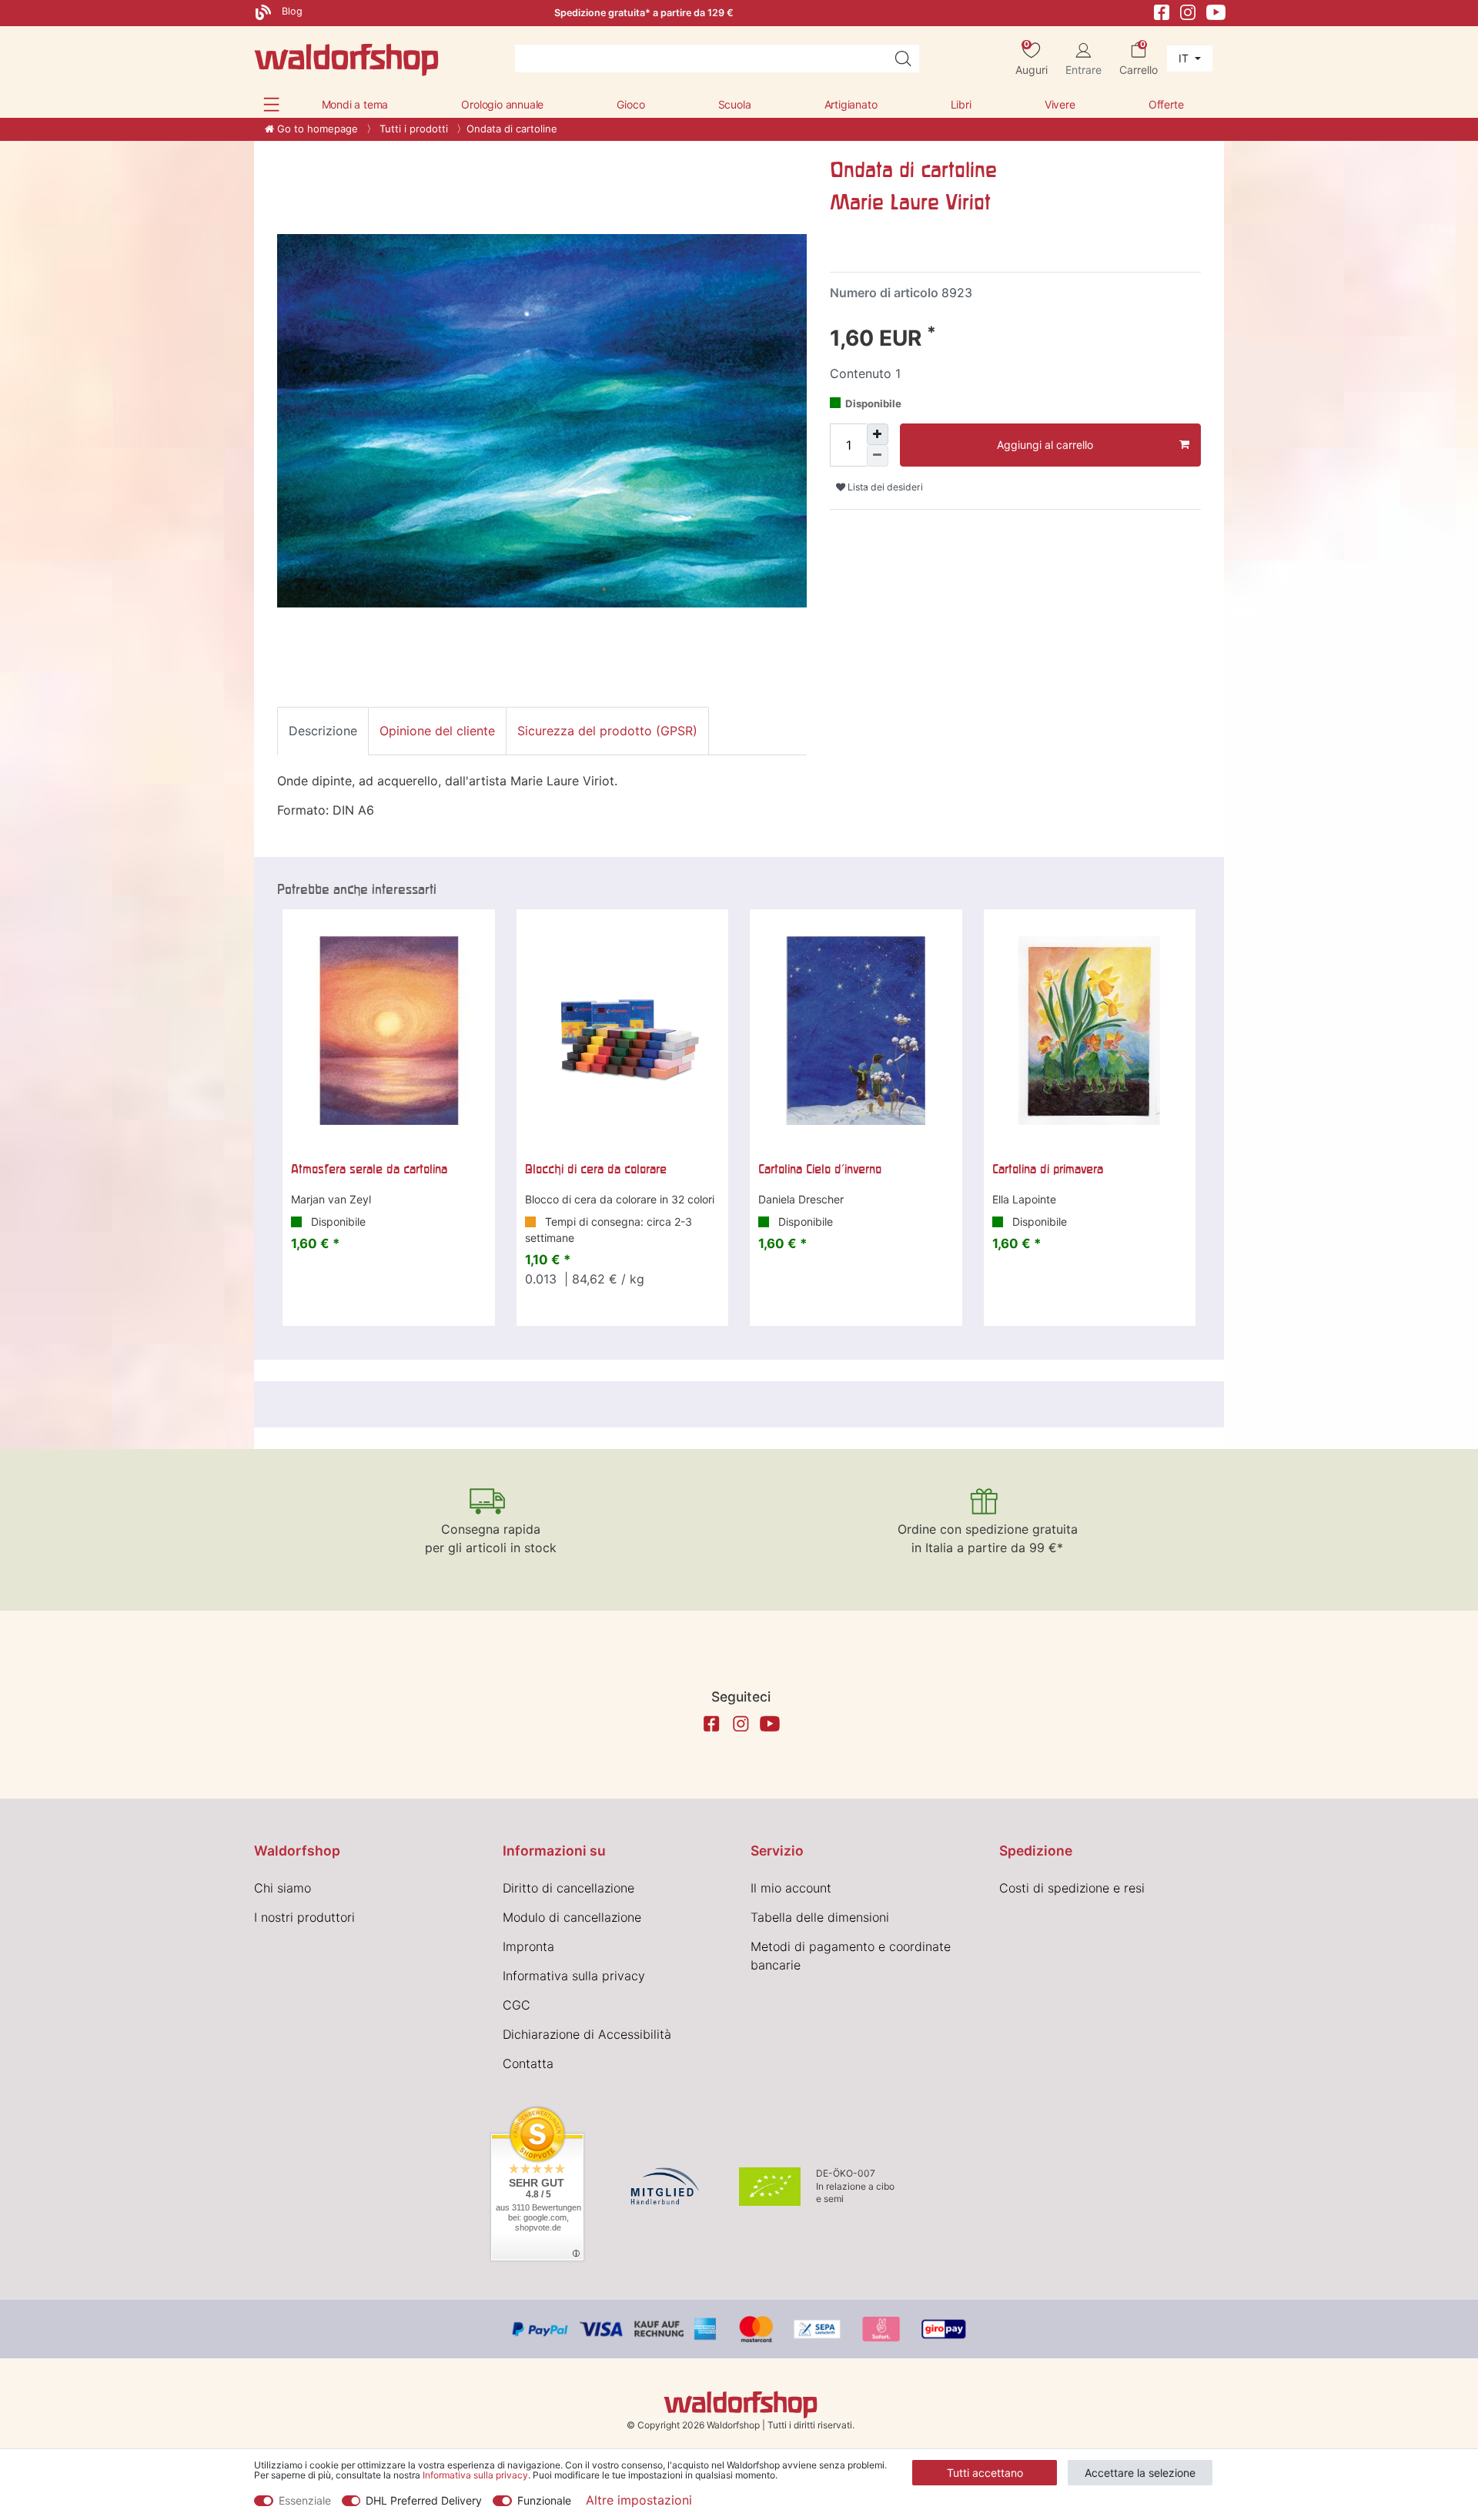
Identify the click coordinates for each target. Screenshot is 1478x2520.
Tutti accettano (985, 2473)
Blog (291, 11)
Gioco (630, 104)
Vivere (1060, 104)
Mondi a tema (355, 104)
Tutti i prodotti (412, 129)
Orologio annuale (502, 104)
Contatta (528, 2063)
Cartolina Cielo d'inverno (820, 1169)
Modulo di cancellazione (572, 1917)
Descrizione (323, 731)
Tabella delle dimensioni (820, 1917)
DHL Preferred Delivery (424, 2500)
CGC (517, 2005)
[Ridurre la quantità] (878, 456)
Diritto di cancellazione (568, 1888)
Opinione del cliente (437, 731)
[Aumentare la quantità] (878, 434)
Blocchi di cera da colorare (596, 1169)
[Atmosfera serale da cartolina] (389, 1031)
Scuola (735, 104)
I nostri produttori (304, 1917)
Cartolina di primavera (1048, 1169)
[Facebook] (1162, 11)
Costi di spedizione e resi (1072, 1888)
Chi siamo (283, 1888)
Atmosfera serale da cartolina (369, 1169)
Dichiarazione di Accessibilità (587, 2034)
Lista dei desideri (884, 487)
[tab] (323, 731)
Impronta (528, 1946)
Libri (961, 104)
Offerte (1166, 104)
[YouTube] (1216, 11)
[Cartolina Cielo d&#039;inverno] (856, 1031)
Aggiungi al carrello (1045, 445)
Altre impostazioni (639, 2500)
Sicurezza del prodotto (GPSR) (607, 731)
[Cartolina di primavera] (1090, 1031)
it (1185, 58)
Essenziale (305, 2500)
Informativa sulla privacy (574, 1976)
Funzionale (544, 2500)
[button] (271, 104)
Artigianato (851, 104)
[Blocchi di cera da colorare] (623, 1031)
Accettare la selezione (1140, 2473)
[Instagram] (1188, 11)
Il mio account (791, 1888)
